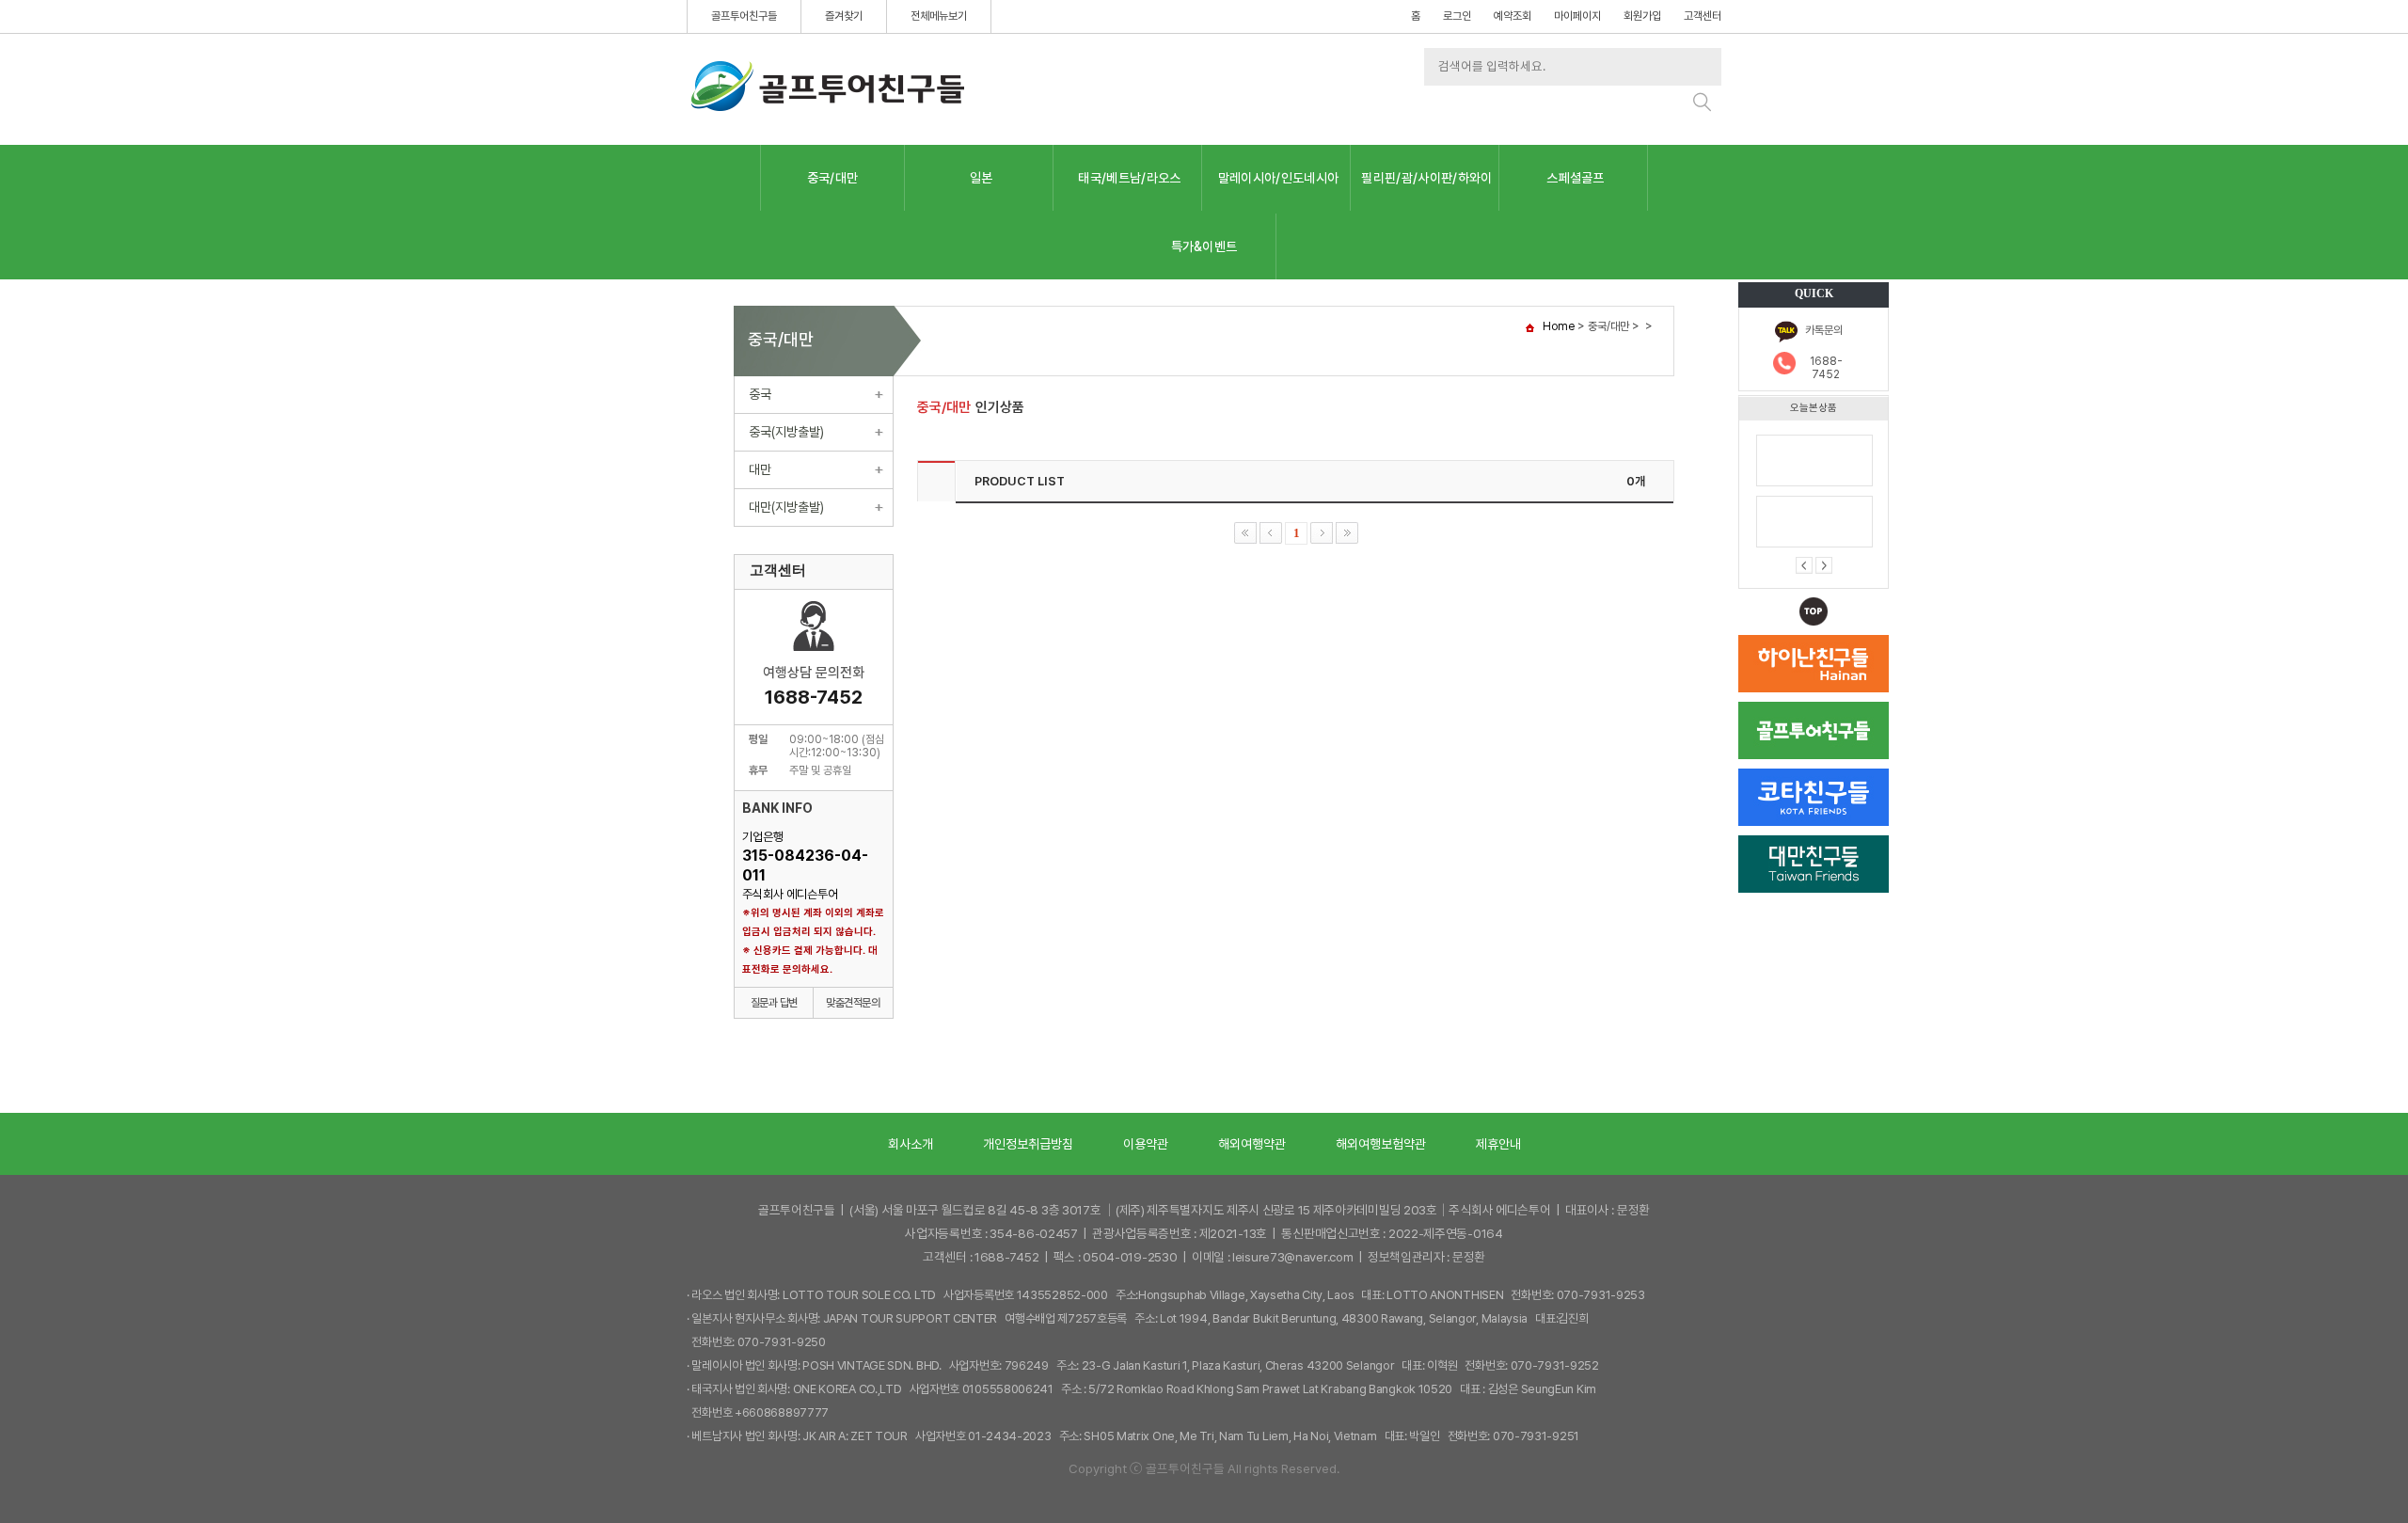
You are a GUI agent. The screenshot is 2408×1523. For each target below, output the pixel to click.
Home (1559, 326)
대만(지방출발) (786, 507)
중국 (760, 394)
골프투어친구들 (744, 16)
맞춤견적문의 (853, 1003)
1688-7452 (1826, 368)
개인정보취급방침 (1028, 1144)
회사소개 (911, 1144)
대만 (760, 469)
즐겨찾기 (844, 16)
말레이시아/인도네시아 (1279, 178)
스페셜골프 (1576, 178)
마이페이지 (1577, 16)
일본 (982, 178)
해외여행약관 (1252, 1144)
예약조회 (1513, 16)
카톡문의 (1824, 330)
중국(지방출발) (786, 432)
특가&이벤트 (1204, 246)
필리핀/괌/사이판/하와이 (1426, 178)
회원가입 (1642, 16)
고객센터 (1703, 16)
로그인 (1457, 16)
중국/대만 (833, 178)
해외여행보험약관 (1381, 1144)
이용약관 (1146, 1144)
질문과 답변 (774, 1003)
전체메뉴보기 (939, 16)
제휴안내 (1498, 1144)
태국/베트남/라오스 (1129, 178)
